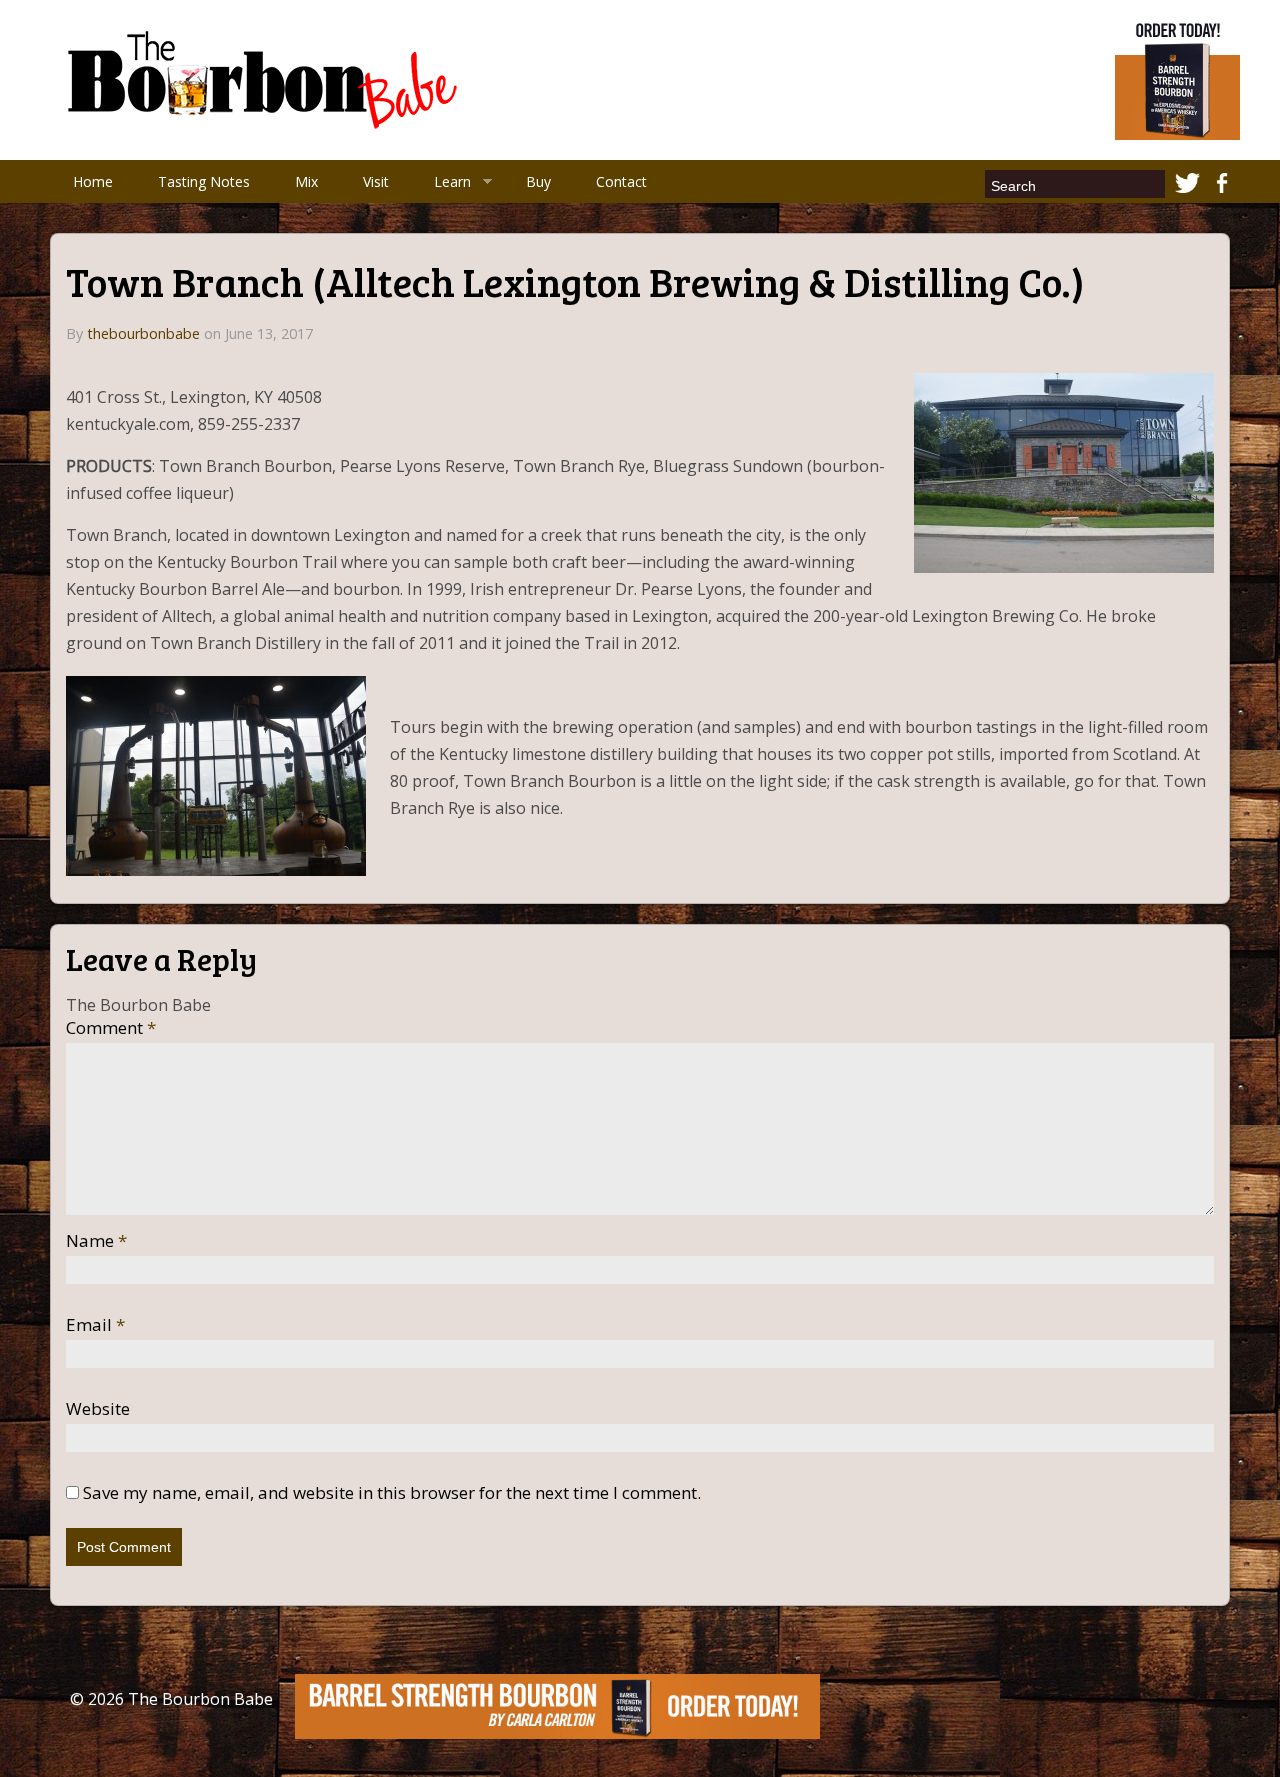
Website (98, 1409)
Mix (306, 181)
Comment (111, 1028)
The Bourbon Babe (200, 1699)
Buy (538, 181)
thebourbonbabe (143, 333)
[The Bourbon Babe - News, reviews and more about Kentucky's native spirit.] (266, 78)
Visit (376, 181)
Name (96, 1241)
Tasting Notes (204, 181)
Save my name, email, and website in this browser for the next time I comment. (392, 1493)
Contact (621, 181)
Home (93, 181)
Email (95, 1325)
